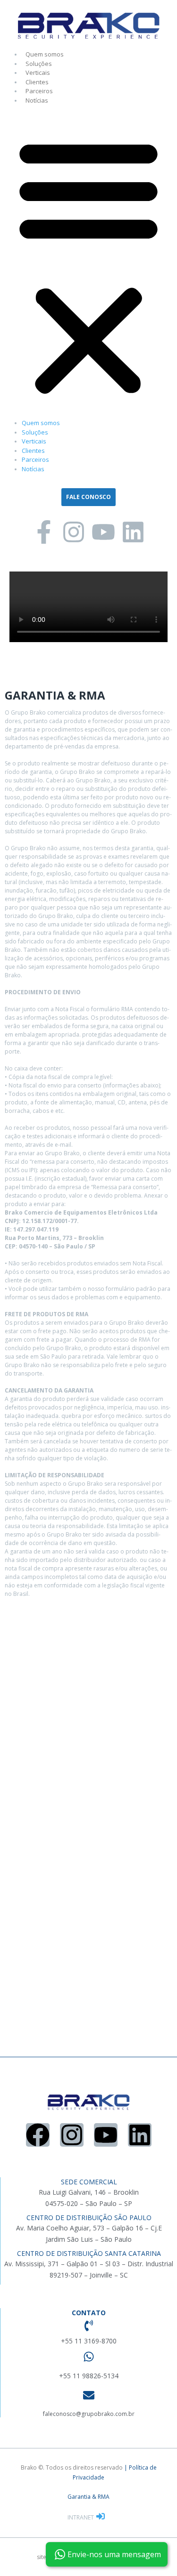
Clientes (37, 82)
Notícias (37, 100)
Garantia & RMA (88, 2497)
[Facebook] (38, 2135)
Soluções (39, 64)
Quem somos (45, 54)
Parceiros (39, 91)
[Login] (102, 2517)
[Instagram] (74, 532)
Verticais (38, 72)
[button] (88, 266)
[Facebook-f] (44, 532)
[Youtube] (103, 532)
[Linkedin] (133, 532)
